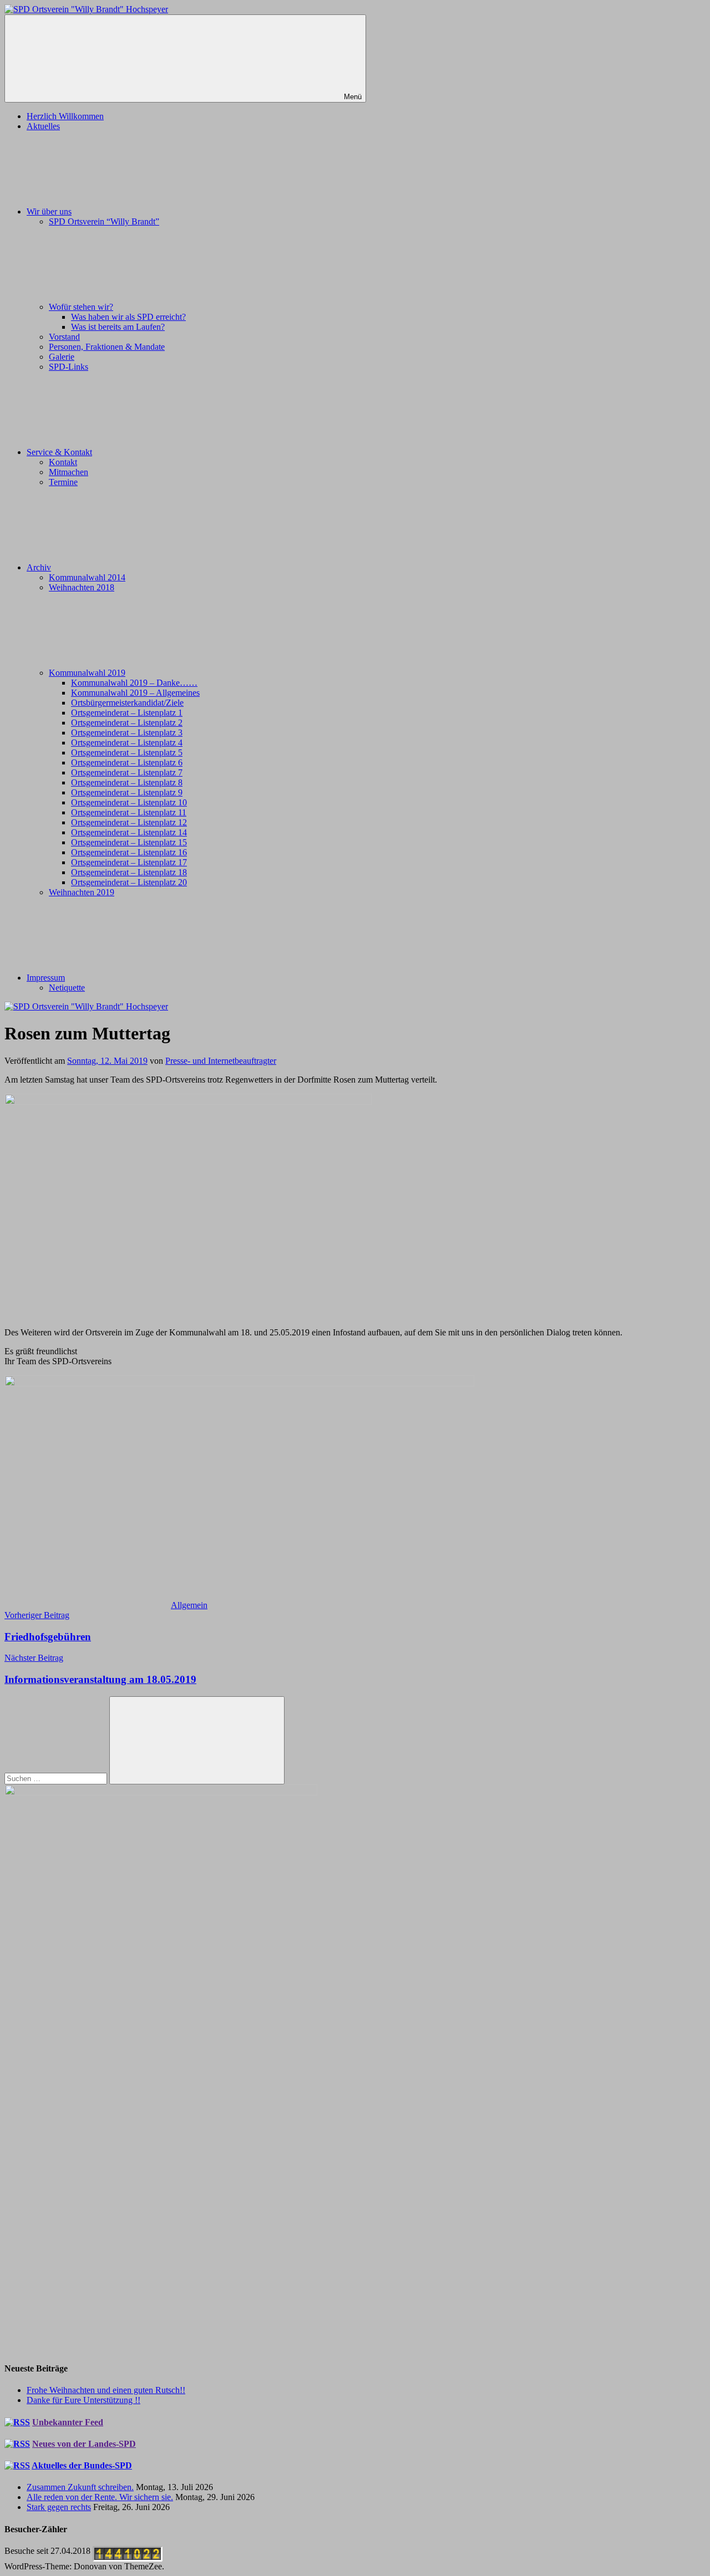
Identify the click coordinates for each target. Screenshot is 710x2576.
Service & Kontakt (59, 452)
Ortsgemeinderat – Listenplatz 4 (127, 743)
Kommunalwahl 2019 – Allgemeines (135, 693)
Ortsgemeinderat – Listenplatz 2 (127, 723)
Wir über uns (49, 211)
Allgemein (189, 1605)
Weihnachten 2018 (82, 587)
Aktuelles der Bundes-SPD (82, 2465)
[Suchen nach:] (57, 1778)
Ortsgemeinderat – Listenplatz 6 (127, 762)
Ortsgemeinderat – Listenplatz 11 (129, 812)
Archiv (39, 567)
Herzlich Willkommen (65, 116)
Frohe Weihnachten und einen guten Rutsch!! (106, 2390)
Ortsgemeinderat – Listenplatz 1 (127, 713)
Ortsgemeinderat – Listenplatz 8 (127, 782)
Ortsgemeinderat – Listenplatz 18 (129, 872)
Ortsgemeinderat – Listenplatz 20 (129, 882)
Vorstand (64, 337)
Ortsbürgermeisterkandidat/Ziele (127, 703)
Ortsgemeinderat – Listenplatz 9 (127, 792)
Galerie (62, 357)
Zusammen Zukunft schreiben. (80, 2487)
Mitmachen (69, 472)
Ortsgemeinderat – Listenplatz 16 (129, 852)
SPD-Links (69, 367)
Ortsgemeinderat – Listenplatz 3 (127, 733)
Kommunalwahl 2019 (87, 673)
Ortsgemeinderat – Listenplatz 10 (129, 802)
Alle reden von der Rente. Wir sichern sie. (100, 2497)
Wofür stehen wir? (81, 307)
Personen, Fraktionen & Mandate (107, 347)
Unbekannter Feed (68, 2422)
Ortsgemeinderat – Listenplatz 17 (129, 862)
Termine (63, 482)
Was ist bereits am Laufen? (118, 327)
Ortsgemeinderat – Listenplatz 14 (129, 832)
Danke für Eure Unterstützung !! (83, 2400)
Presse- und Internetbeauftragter (221, 1061)
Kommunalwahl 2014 (87, 577)
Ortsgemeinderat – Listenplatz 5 (127, 753)
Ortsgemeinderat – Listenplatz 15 (129, 842)
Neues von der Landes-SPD (84, 2444)
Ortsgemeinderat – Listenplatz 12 (129, 822)
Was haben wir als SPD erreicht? (128, 317)
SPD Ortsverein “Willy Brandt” (104, 221)
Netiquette (67, 988)
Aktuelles (43, 126)
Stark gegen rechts (59, 2507)
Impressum (46, 978)
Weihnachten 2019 (82, 892)
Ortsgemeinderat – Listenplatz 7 (127, 772)
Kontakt (63, 462)
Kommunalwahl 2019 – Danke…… (134, 683)
